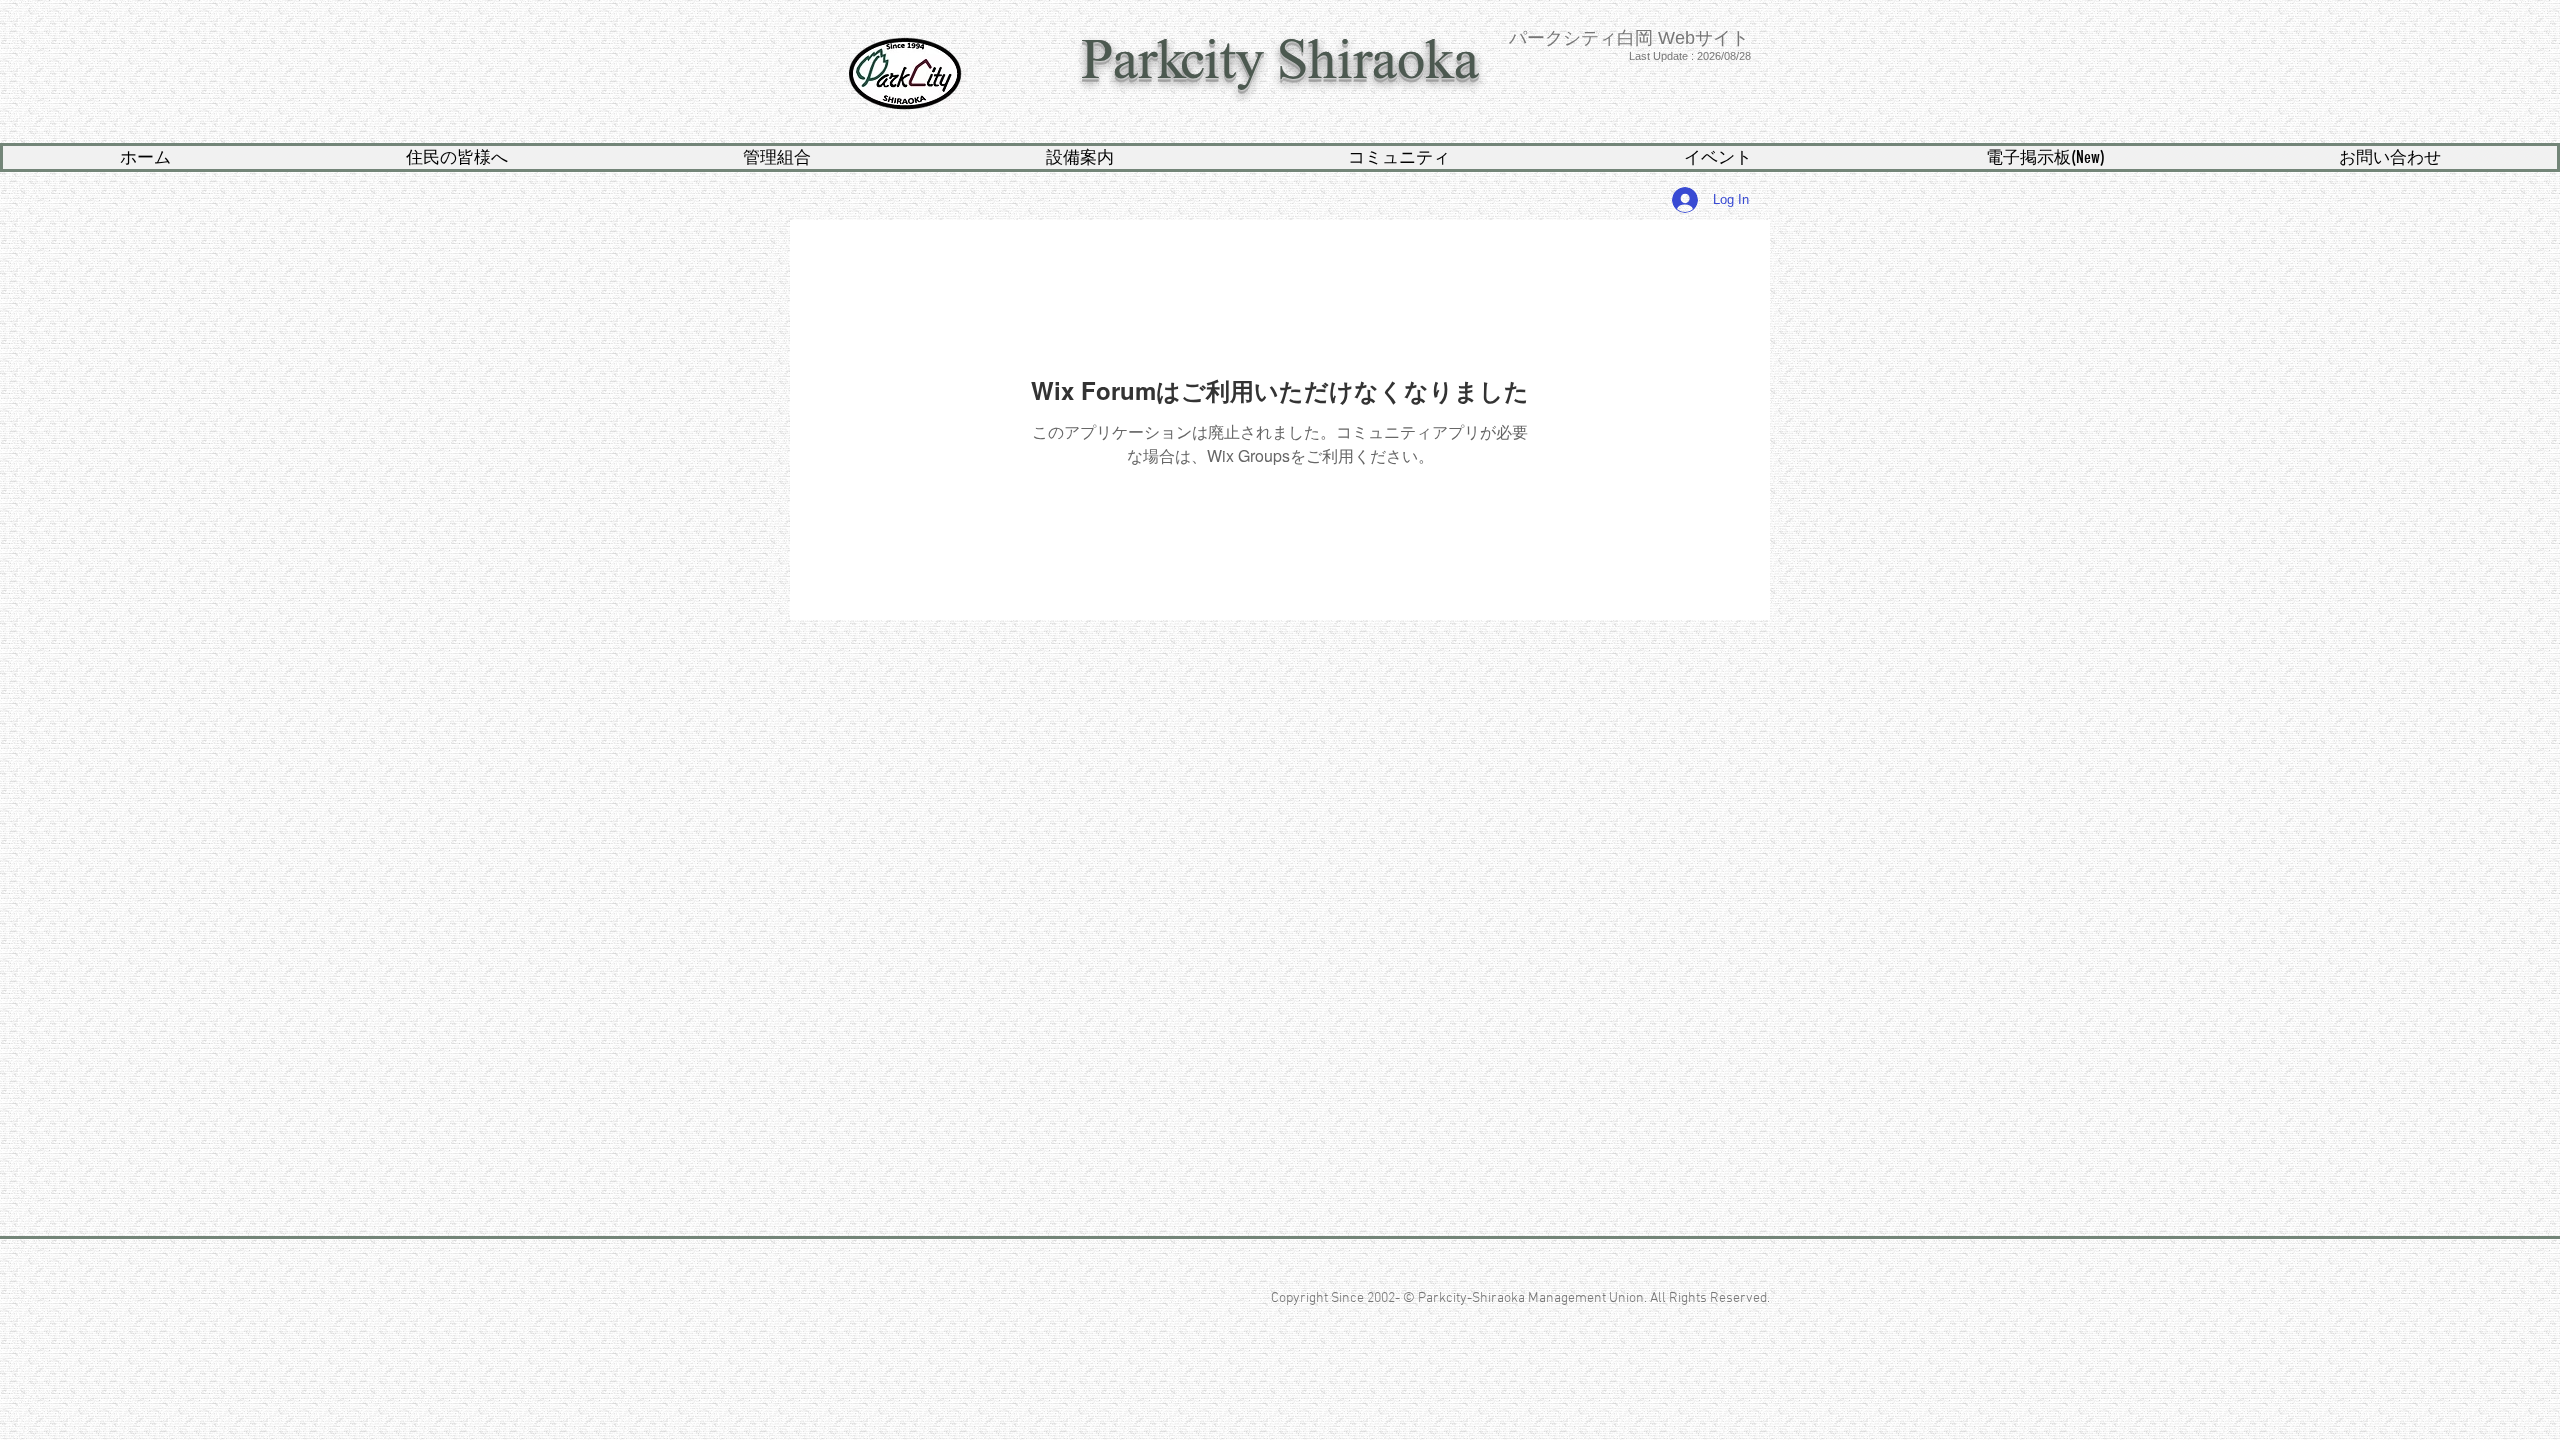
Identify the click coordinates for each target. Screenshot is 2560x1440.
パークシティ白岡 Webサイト (1629, 38)
